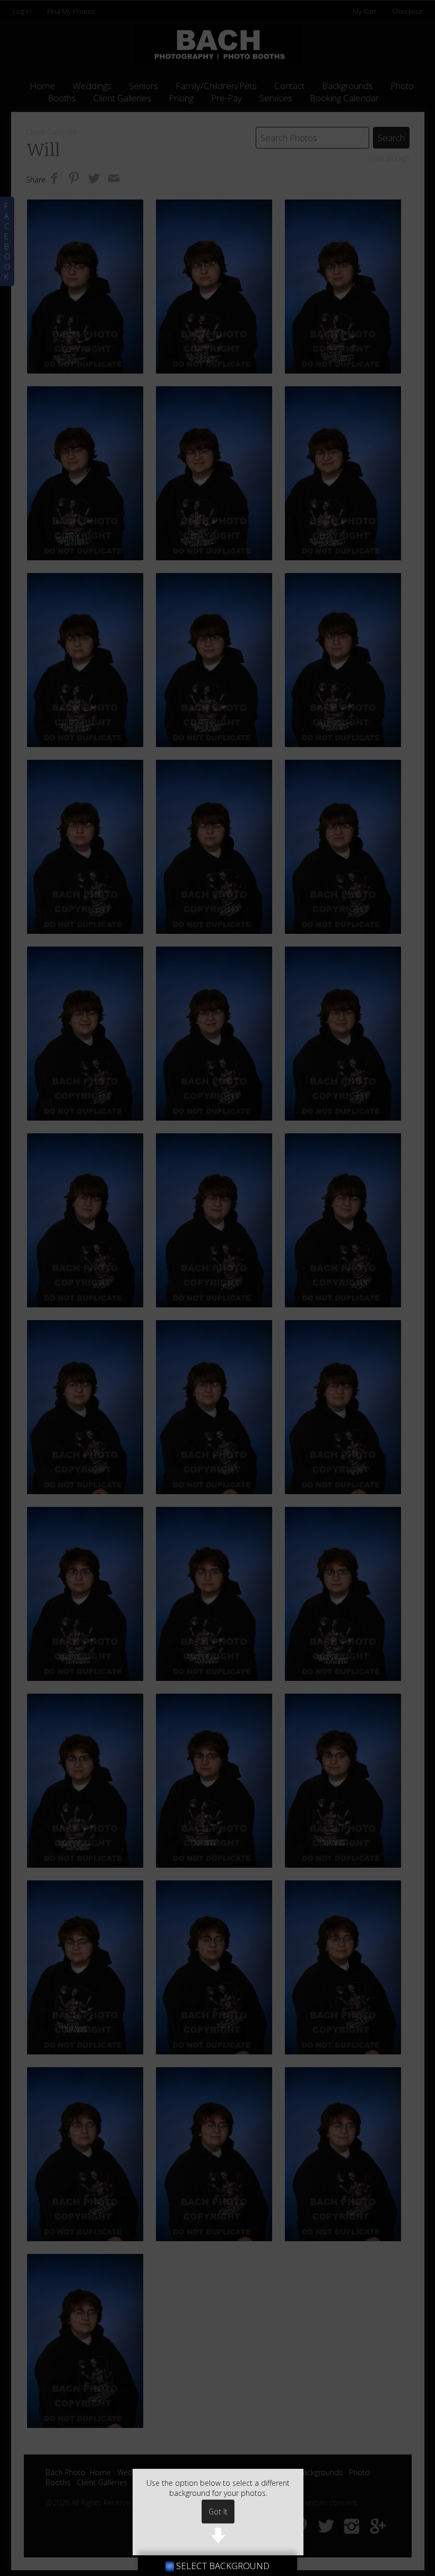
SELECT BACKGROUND (222, 2566)
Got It (218, 2512)
